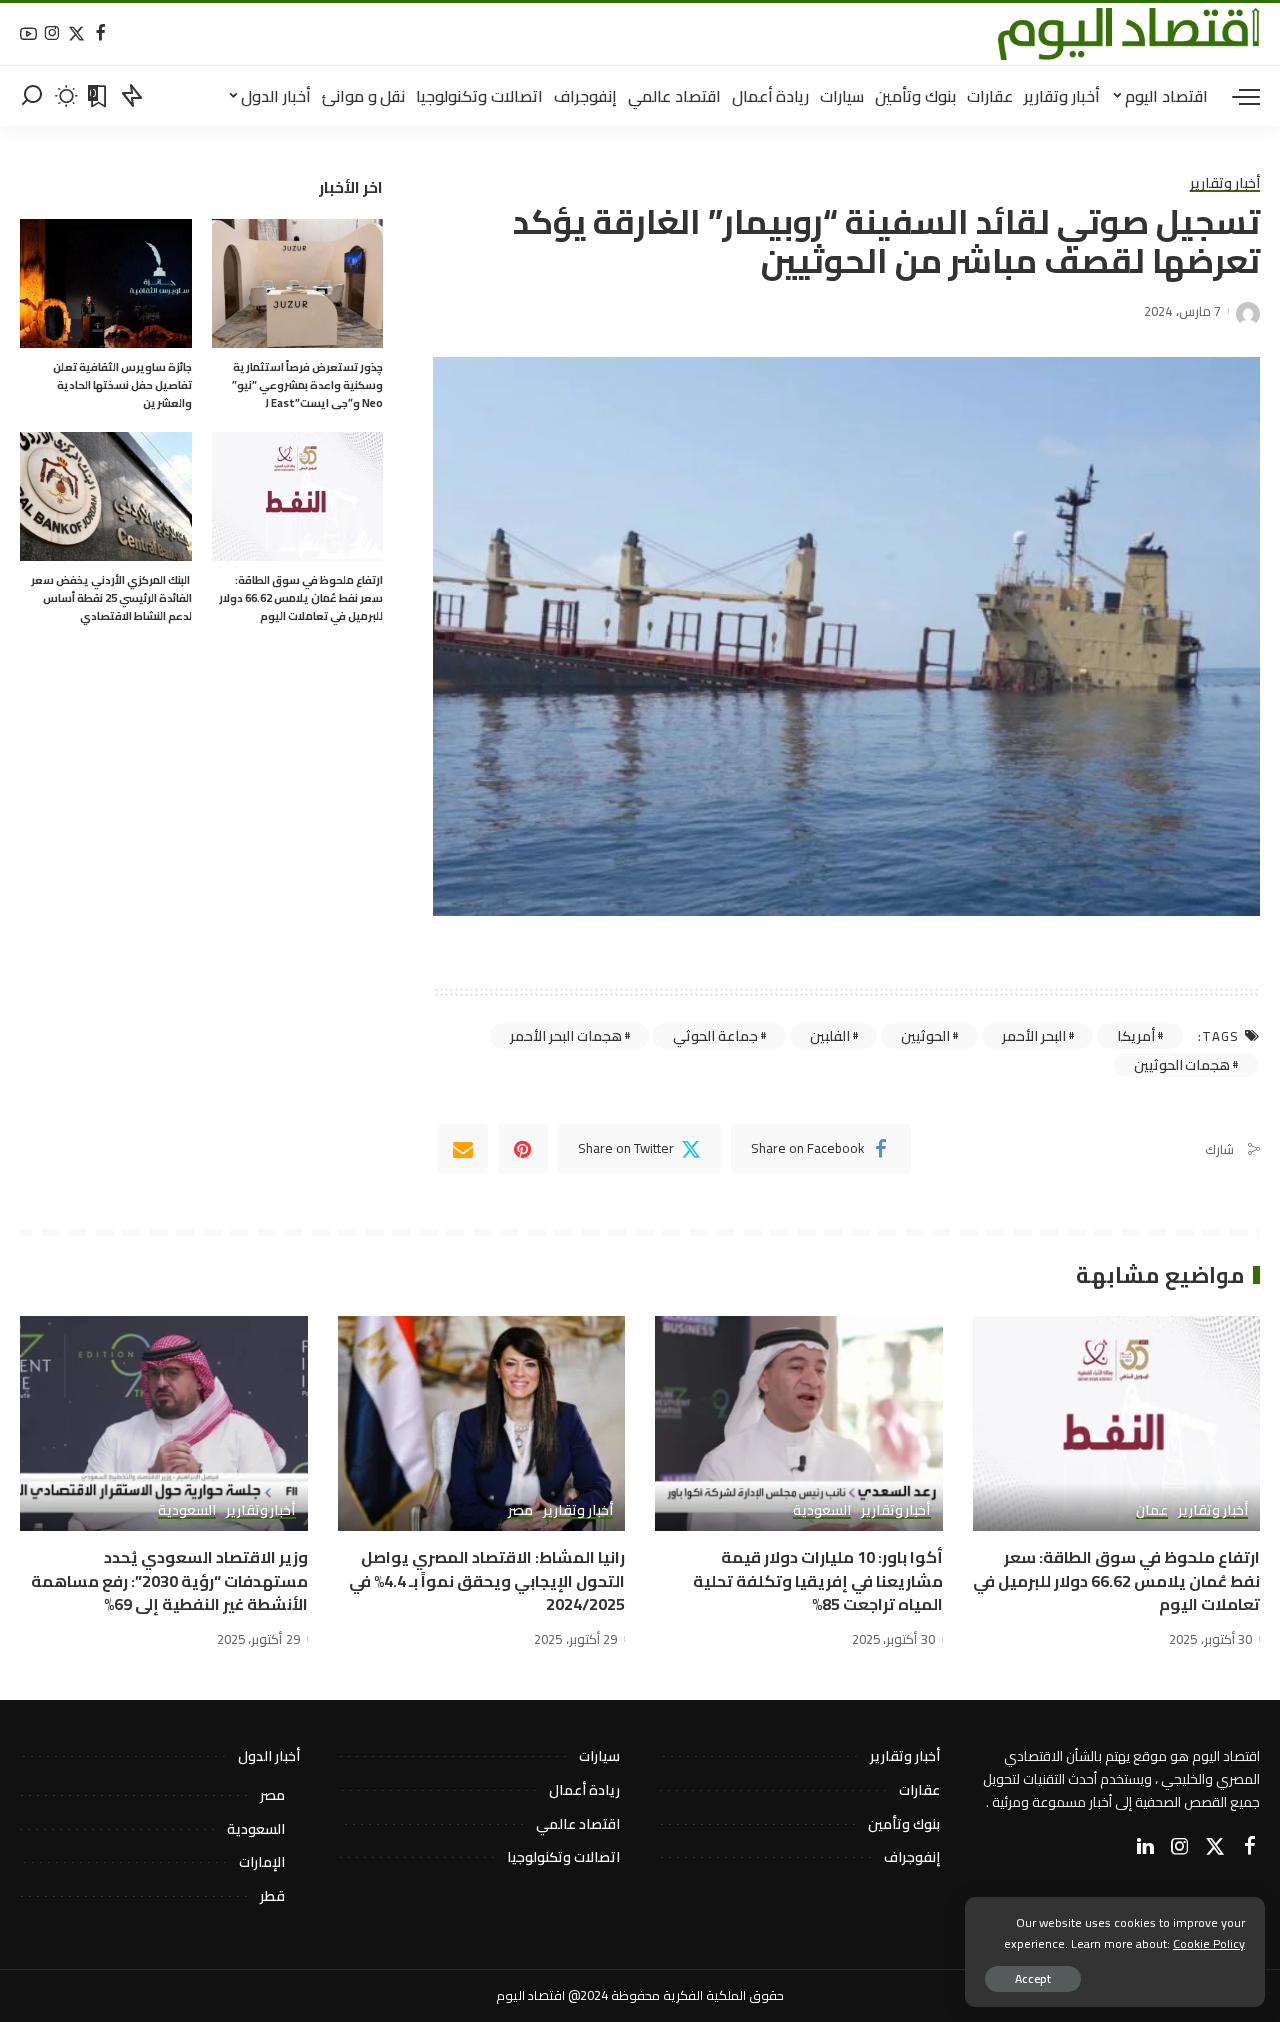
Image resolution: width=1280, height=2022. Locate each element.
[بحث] (32, 96)
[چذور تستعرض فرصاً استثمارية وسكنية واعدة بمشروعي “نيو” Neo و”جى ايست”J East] (298, 283)
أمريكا (1136, 1036)
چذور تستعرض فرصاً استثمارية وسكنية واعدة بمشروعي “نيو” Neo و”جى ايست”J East (307, 385)
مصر (520, 1511)
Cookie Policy (1209, 1943)
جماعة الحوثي (715, 1036)
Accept (1033, 1978)
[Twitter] (76, 34)
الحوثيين (925, 1036)
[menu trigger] (1236, 96)
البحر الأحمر (1034, 1036)
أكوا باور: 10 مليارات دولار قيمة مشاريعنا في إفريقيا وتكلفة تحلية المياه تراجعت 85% (818, 1580)
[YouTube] (28, 34)
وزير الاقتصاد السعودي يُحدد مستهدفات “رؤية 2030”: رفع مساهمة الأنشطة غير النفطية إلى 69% (169, 1580)
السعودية (822, 1511)
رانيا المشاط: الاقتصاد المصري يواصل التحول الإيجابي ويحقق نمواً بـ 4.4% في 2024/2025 (487, 1580)
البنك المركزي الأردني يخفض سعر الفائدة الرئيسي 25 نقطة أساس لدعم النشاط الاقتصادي (111, 598)
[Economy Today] (1129, 34)
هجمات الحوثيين (1182, 1065)
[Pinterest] (523, 1149)
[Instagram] (52, 34)
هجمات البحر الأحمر (565, 1036)
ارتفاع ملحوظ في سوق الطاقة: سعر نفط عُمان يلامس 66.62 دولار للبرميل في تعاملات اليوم (301, 598)
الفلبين (830, 1036)
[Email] (463, 1149)
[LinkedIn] (1145, 1847)
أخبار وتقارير (1225, 184)
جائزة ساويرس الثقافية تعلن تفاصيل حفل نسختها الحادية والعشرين (122, 385)
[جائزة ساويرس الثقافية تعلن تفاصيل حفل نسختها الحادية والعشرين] (106, 283)
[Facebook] (100, 34)
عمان (1152, 1511)
